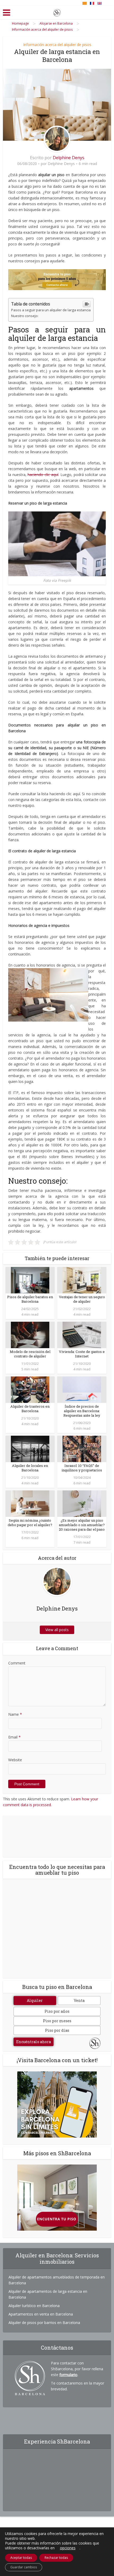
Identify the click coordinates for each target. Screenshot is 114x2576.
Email (14, 1737)
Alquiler (35, 2000)
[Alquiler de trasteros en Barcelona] (30, 1389)
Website (15, 1760)
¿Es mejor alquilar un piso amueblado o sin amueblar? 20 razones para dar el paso (82, 1525)
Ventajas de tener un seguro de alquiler (82, 1299)
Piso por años (57, 2011)
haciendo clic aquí (43, 475)
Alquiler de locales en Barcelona (30, 1468)
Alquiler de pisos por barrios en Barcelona (44, 2323)
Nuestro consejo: (25, 316)
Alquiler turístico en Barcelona (34, 2306)
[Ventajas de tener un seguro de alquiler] (82, 1280)
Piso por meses (57, 2021)
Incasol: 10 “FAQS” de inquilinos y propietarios (82, 1468)
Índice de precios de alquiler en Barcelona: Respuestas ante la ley (82, 1411)
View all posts (57, 1630)
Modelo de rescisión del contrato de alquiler (30, 1354)
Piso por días (57, 2030)
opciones (68, 2548)
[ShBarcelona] (57, 12)
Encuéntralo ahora (34, 2042)
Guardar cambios (24, 2567)
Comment (17, 1663)
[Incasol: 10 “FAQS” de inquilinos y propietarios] (82, 1449)
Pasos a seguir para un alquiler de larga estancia (51, 310)
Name (15, 1714)
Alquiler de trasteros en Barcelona (30, 1409)
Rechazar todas (56, 2558)
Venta (79, 2000)
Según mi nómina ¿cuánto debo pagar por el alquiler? (30, 1523)
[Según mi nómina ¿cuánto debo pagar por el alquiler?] (30, 1503)
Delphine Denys (69, 158)
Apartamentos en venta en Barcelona (41, 2314)
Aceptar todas (21, 2558)
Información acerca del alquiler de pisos (57, 45)
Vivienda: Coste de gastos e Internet (82, 1354)
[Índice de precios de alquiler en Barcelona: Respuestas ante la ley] (82, 1389)
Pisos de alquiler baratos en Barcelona (30, 1299)
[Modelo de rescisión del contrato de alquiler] (30, 1335)
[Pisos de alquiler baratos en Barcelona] (30, 1280)
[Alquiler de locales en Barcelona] (30, 1449)
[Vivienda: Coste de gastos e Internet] (82, 1335)
